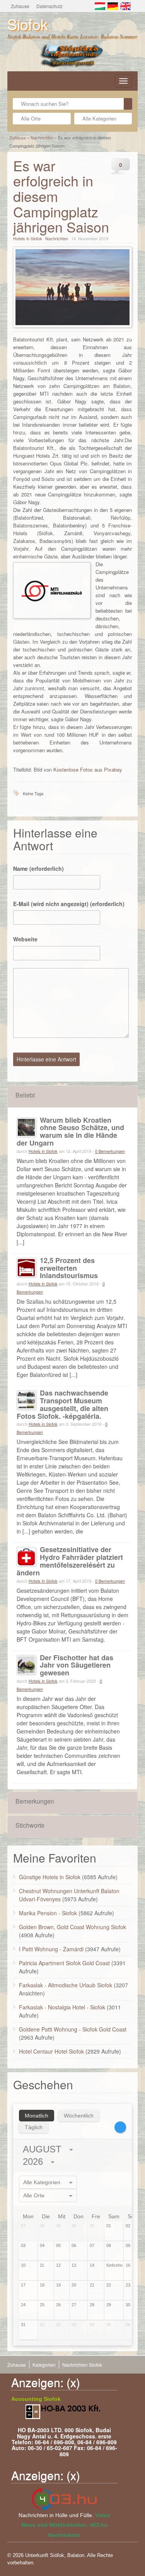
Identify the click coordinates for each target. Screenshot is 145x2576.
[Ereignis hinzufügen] (120, 2127)
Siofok (28, 24)
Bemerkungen (35, 1801)
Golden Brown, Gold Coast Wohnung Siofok (72, 1927)
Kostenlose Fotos (73, 769)
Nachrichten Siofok (82, 2365)
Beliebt (25, 1095)
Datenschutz (49, 6)
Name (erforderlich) (38, 868)
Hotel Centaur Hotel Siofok (51, 2051)
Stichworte (30, 1825)
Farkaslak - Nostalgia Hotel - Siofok (62, 2007)
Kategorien (44, 2365)
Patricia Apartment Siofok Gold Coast (64, 1963)
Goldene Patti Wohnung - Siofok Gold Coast (73, 2029)
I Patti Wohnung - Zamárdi (51, 1949)
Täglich (34, 2127)
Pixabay (113, 769)
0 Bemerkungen (110, 1151)
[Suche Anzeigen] (128, 104)
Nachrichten (42, 138)
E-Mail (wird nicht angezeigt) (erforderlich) (69, 904)
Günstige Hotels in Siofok (50, 1877)
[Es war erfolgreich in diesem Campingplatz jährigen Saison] (73, 287)
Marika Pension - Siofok (48, 1913)
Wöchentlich (79, 2116)
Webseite (25, 939)
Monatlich (37, 2116)
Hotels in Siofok (28, 238)
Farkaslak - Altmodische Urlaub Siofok (66, 1985)
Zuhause (20, 6)
